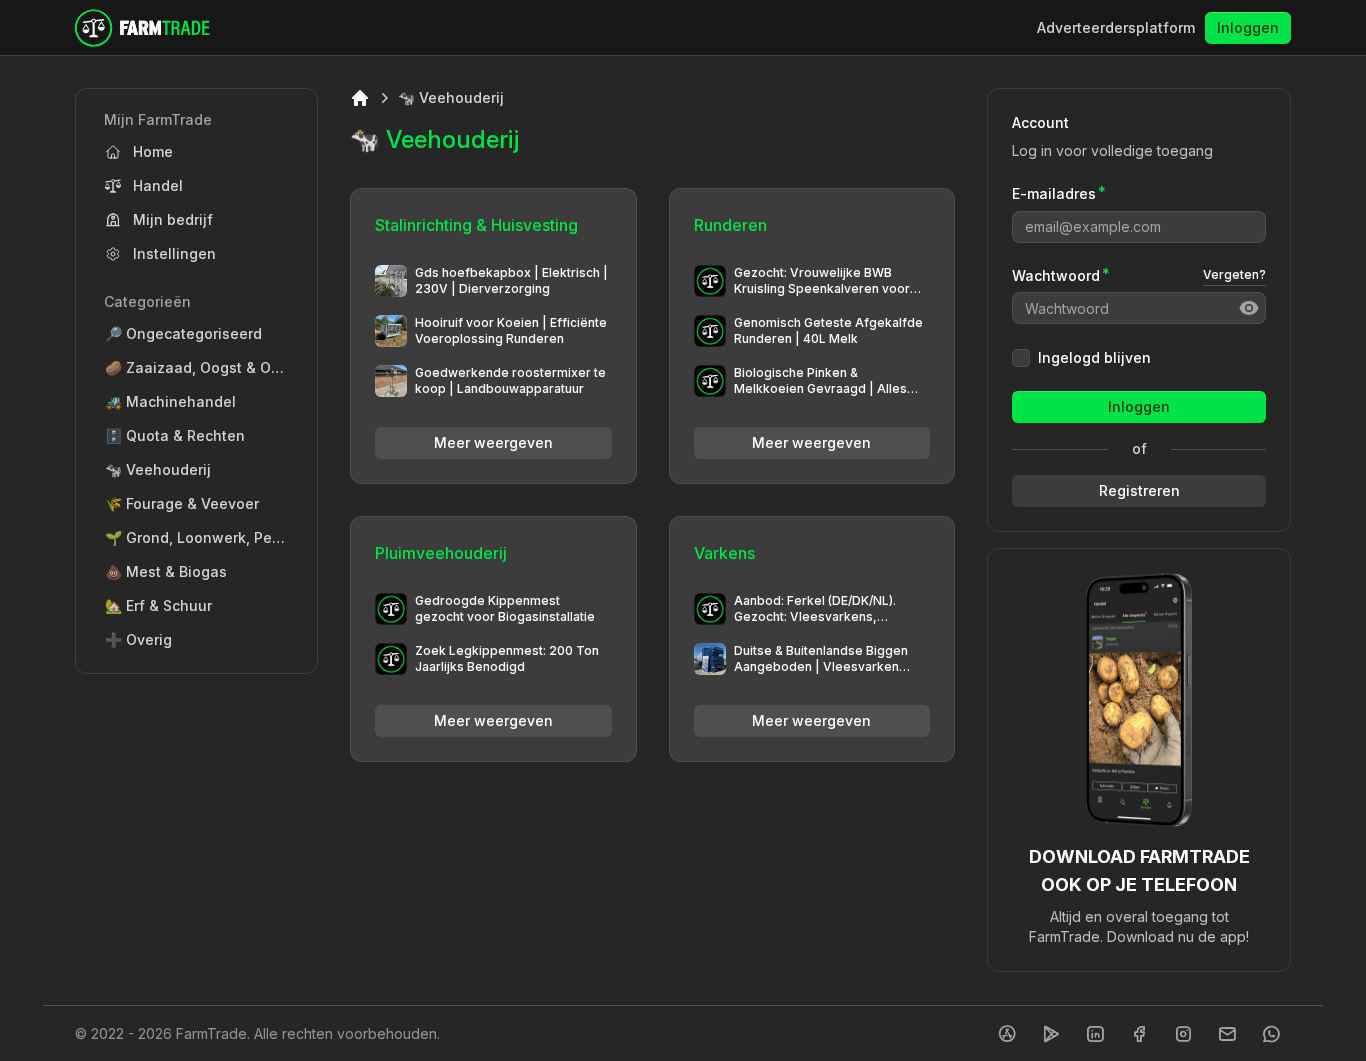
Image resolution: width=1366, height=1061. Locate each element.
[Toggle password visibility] (1249, 308)
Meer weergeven (493, 442)
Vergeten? (1234, 274)
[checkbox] (1021, 358)
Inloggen (1248, 27)
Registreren (1139, 490)
